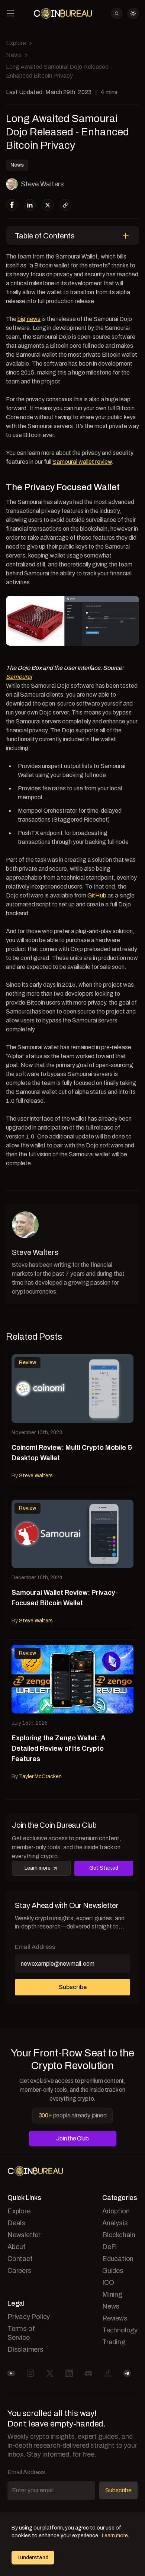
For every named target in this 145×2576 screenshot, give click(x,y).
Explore (16, 43)
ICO (108, 2283)
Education (118, 2259)
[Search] (117, 13)
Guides (113, 2271)
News (14, 55)
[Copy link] (66, 205)
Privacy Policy (29, 2317)
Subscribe (73, 1987)
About (17, 2247)
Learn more (38, 1868)
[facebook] (12, 205)
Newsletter (24, 2235)
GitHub (97, 895)
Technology (120, 2330)
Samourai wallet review (82, 462)
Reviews (115, 2318)
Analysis (115, 2223)
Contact (20, 2259)
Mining (112, 2294)
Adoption (116, 2211)
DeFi (109, 2247)
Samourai (19, 677)
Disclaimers (25, 2349)
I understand (33, 2558)
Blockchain (119, 2235)
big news (29, 319)
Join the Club (72, 2138)
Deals (16, 2223)
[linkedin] (30, 205)
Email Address (35, 1947)
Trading (114, 2342)
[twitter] (48, 205)
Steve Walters (42, 184)
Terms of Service (21, 2333)
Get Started (104, 1868)
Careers (20, 2271)
